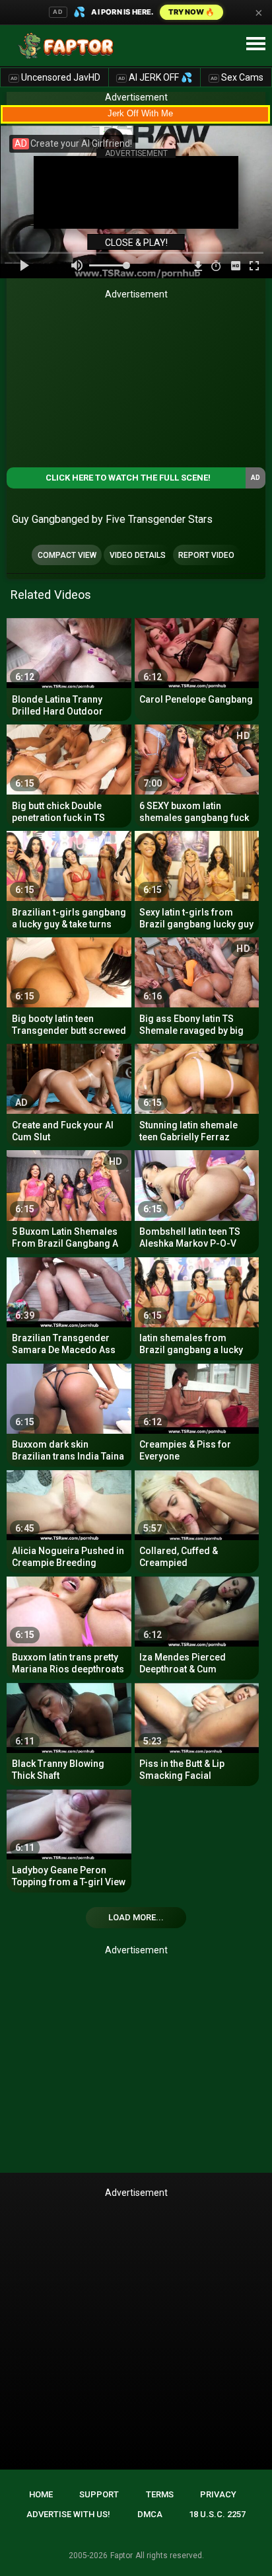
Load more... (136, 1917)
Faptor (121, 2556)
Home (41, 2494)
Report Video (206, 555)
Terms (160, 2494)
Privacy (218, 2494)
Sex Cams (237, 77)
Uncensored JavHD (55, 77)
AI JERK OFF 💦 (155, 77)
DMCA (150, 2514)
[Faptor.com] (69, 46)
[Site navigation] (255, 44)
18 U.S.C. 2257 (217, 2514)
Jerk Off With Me (140, 113)
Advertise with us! (68, 2514)
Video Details (138, 555)
